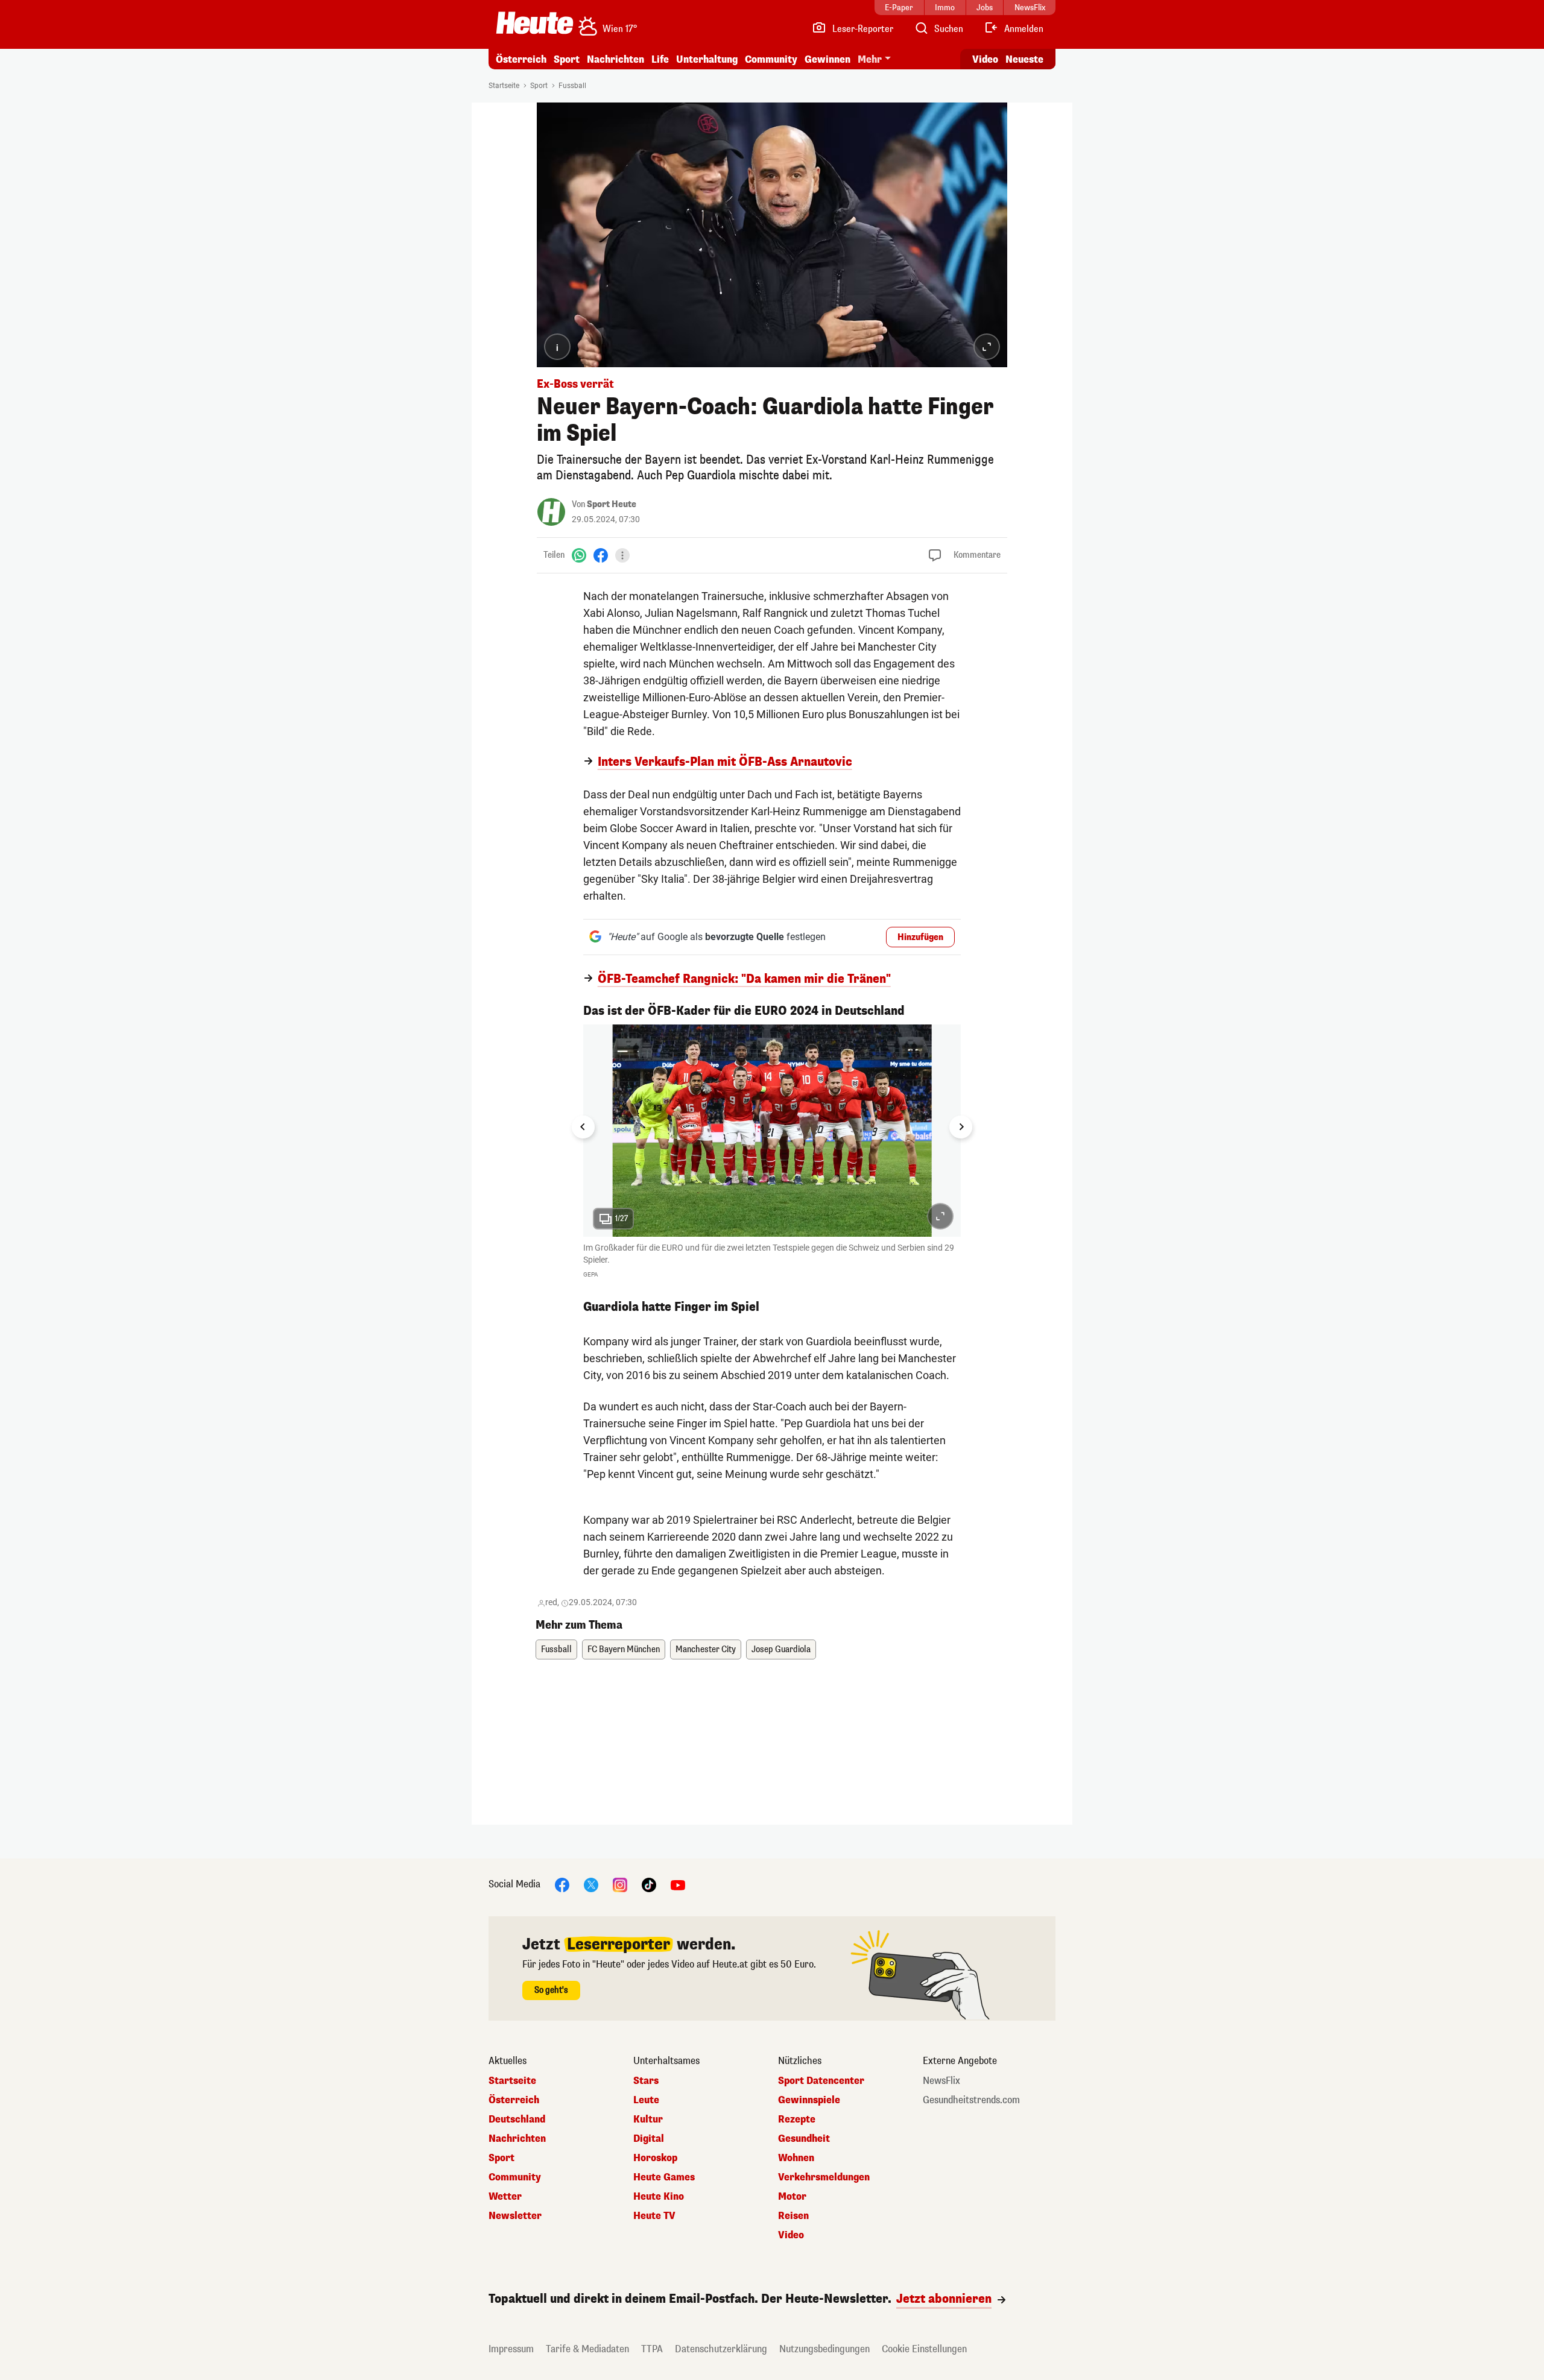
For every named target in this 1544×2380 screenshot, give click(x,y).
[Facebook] (601, 555)
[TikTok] (649, 1885)
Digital (649, 2139)
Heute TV (654, 2216)
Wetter (505, 2197)
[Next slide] (961, 1127)
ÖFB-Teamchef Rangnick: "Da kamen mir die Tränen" (744, 979)
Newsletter (515, 2216)
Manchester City (706, 1649)
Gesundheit (804, 2139)
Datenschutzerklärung (721, 2349)
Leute (646, 2100)
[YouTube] (678, 1885)
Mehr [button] (870, 59)
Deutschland (517, 2120)
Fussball (572, 86)
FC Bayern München (624, 1649)
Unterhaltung (707, 59)
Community (771, 59)
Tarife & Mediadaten (587, 2349)
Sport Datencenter (821, 2081)
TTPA (652, 2349)
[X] (591, 1885)
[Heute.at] (535, 23)
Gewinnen (827, 59)
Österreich (521, 59)
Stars (646, 2081)
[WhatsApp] (579, 555)
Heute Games (664, 2177)
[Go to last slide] (583, 1127)
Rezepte (797, 2120)
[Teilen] (622, 555)
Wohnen (796, 2158)
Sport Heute (612, 504)
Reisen (793, 2216)
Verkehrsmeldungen (824, 2177)
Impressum (511, 2349)
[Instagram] (620, 1885)
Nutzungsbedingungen (824, 2349)
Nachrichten (517, 2139)
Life (660, 59)
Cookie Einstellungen (924, 2349)
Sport (567, 59)
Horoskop (655, 2158)
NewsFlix (941, 2081)
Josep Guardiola (781, 1649)
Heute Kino (659, 2197)
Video (985, 59)
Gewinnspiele (809, 2100)
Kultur (648, 2120)
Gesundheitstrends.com (971, 2100)
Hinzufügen (920, 937)
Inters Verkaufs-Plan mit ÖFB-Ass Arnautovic (725, 762)
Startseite (504, 86)
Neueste (1024, 59)
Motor (792, 2197)
